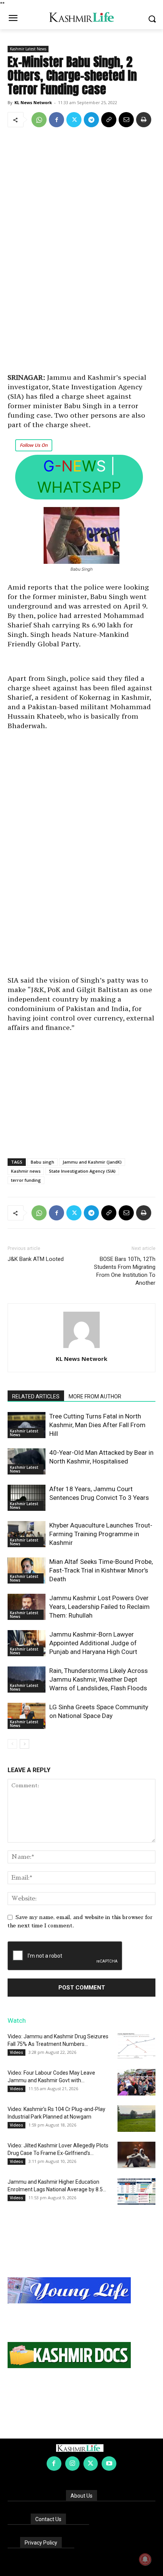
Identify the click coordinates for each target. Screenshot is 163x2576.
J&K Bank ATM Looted (36, 1259)
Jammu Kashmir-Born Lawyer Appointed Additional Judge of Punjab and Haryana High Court (93, 1643)
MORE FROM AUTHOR (95, 1396)
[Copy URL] (109, 120)
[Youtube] (109, 2464)
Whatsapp (79, 487)
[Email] (126, 120)
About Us (81, 2496)
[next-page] (24, 1744)
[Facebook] (56, 120)
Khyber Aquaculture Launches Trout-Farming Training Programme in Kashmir (101, 1534)
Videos (16, 2052)
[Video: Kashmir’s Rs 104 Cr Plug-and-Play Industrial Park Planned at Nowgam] (136, 2119)
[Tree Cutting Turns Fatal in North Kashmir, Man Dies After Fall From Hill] (27, 1425)
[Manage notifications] (145, 2559)
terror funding (26, 1180)
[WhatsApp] (39, 120)
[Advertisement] (81, 251)
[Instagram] (72, 2464)
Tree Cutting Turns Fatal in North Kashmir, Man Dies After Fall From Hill (97, 1425)
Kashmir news (26, 1171)
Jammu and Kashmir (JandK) (92, 1162)
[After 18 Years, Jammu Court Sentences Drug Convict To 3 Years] (27, 1498)
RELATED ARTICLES (36, 1396)
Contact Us (48, 2519)
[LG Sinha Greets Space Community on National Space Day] (27, 1716)
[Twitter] (74, 120)
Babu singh (42, 1162)
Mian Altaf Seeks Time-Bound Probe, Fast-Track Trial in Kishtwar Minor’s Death (101, 1570)
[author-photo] (81, 1348)
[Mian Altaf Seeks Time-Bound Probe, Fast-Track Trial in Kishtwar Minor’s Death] (27, 1570)
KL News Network (33, 102)
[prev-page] (12, 1744)
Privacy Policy (41, 2543)
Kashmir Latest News (28, 49)
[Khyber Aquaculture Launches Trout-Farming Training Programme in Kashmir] (27, 1534)
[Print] (144, 120)
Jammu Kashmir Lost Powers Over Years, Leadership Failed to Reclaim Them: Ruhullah (100, 1607)
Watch (17, 2021)
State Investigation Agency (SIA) (82, 1171)
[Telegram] (91, 120)
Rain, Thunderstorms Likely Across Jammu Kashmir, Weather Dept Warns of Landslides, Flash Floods (99, 1679)
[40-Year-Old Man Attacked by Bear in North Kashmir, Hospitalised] (27, 1461)
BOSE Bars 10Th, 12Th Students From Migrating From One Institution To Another (125, 1271)
